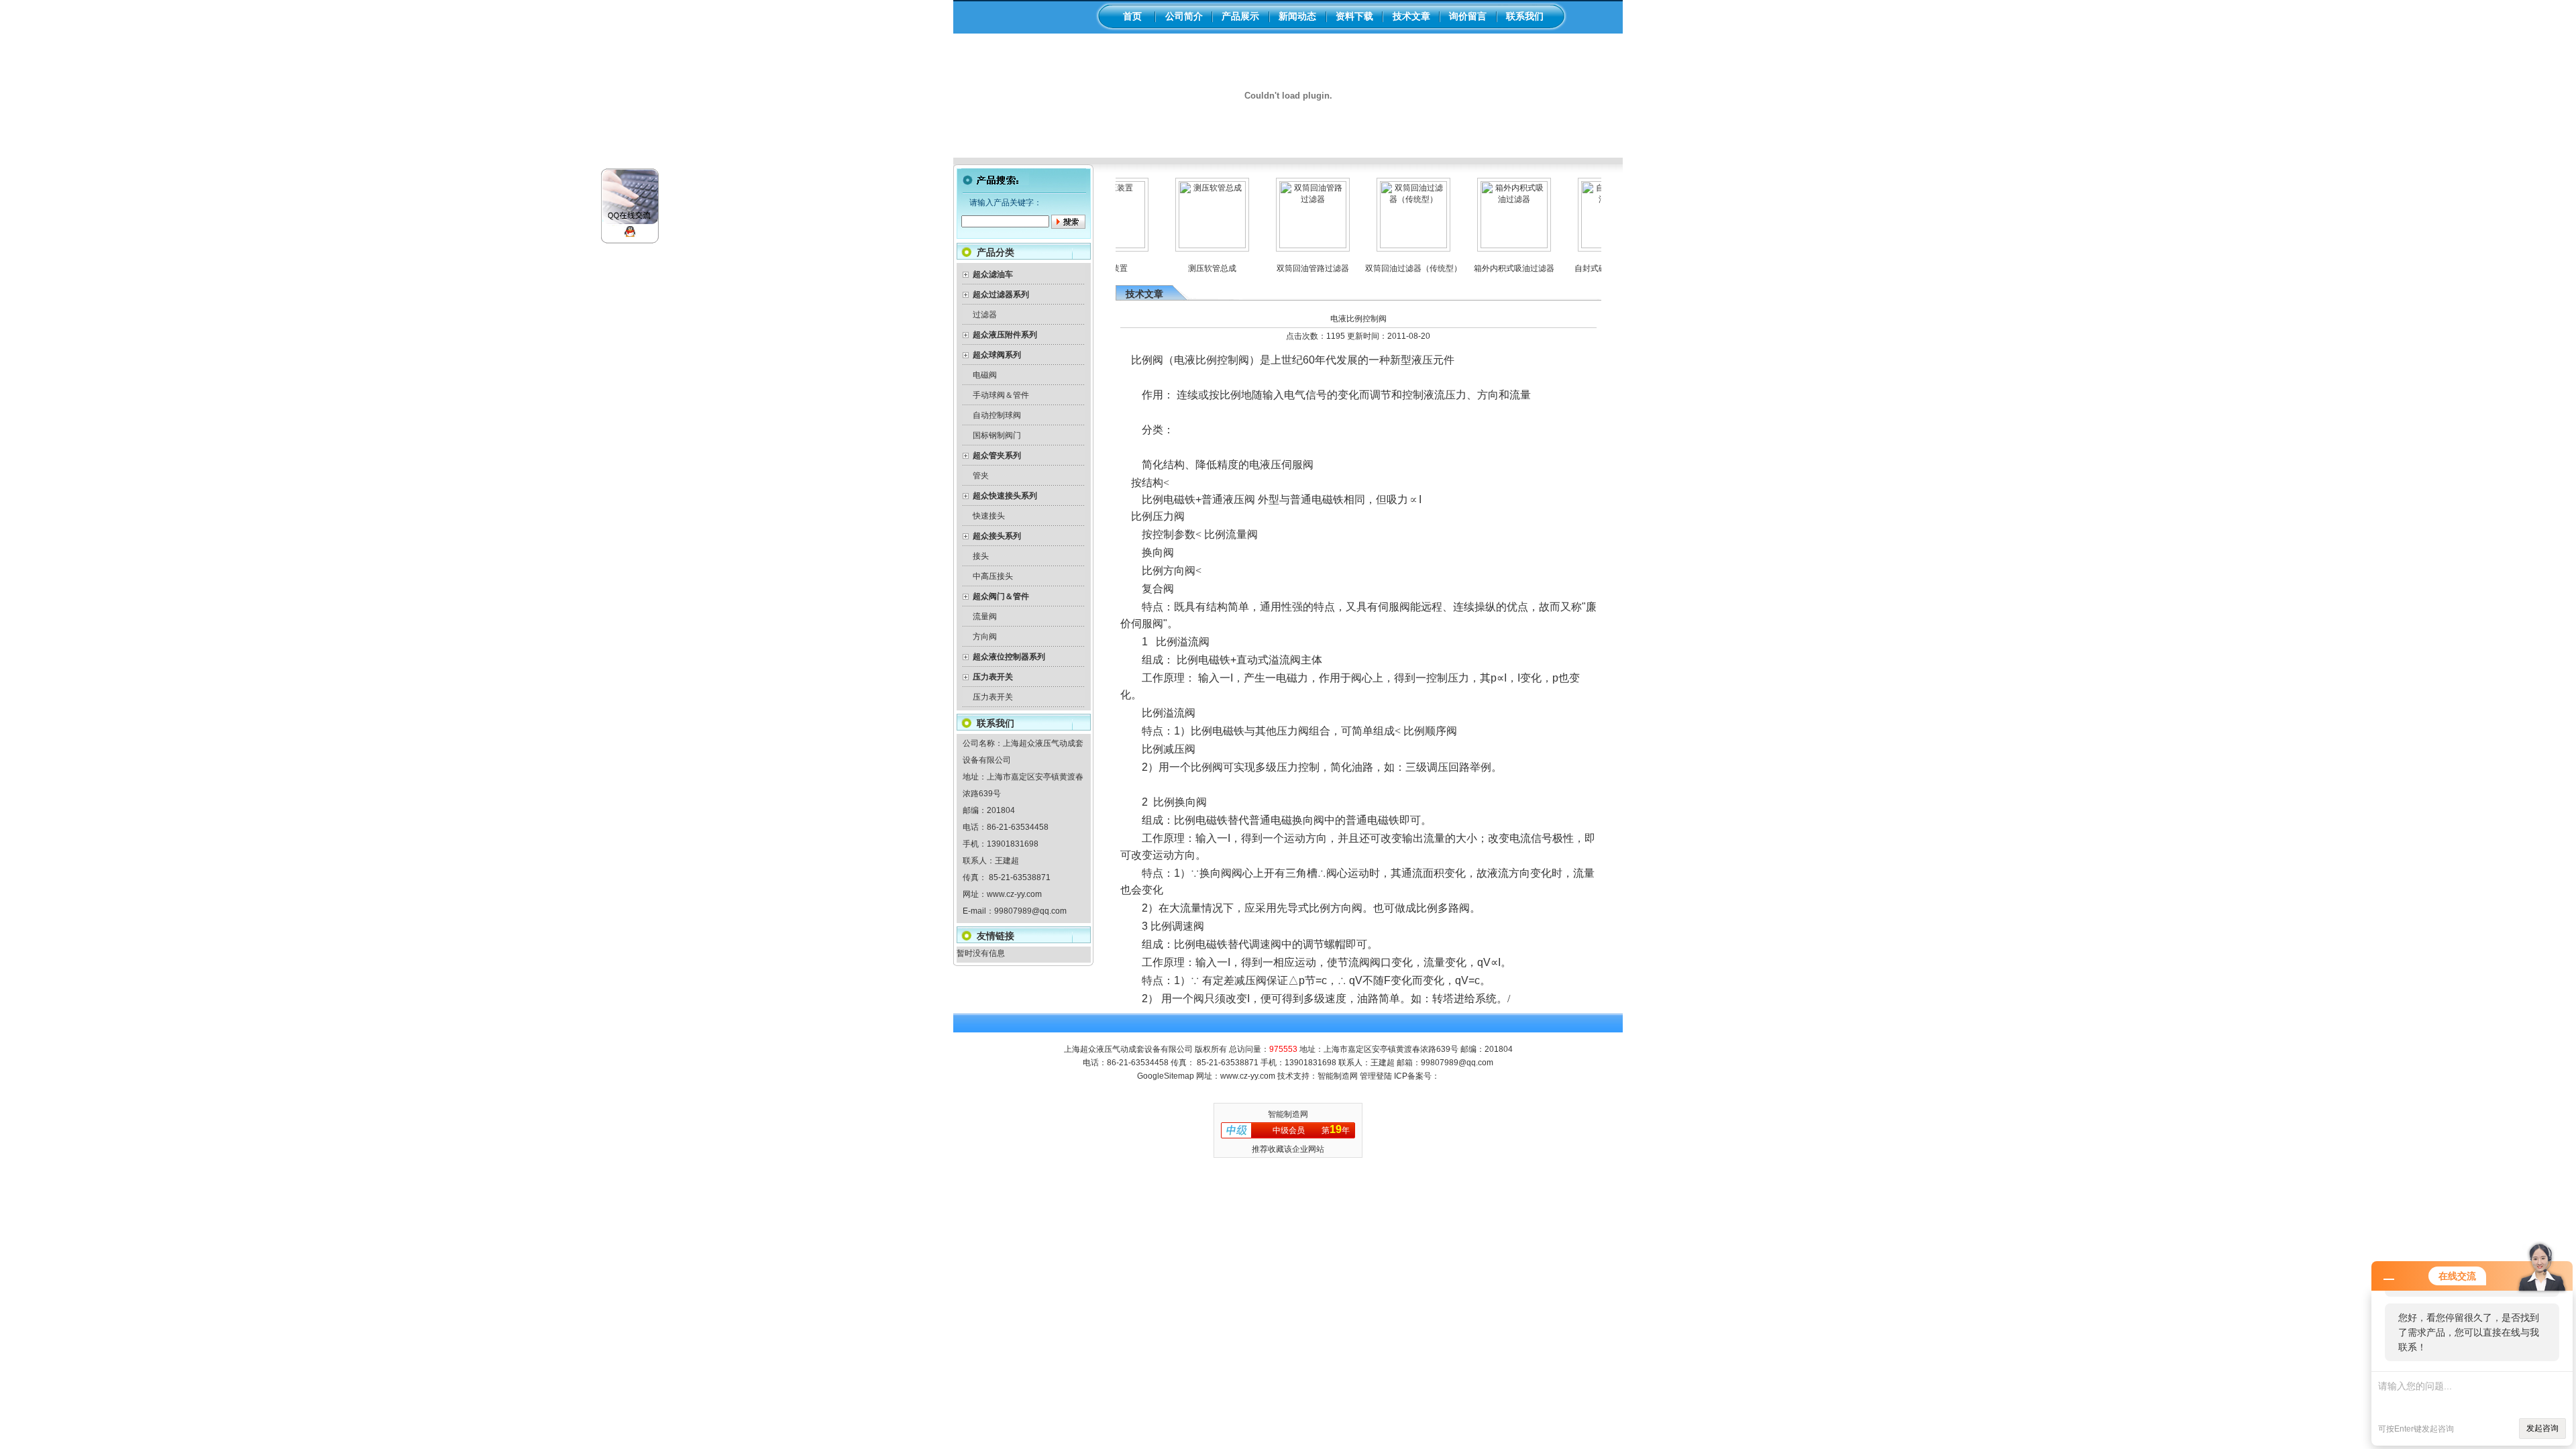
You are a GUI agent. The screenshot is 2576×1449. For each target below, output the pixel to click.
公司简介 (1184, 16)
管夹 (981, 476)
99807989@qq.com (1030, 911)
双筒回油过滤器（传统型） (1384, 268)
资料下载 (1354, 16)
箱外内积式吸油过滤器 (1485, 268)
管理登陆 (1376, 1076)
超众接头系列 (997, 536)
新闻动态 (1297, 16)
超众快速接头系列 (1005, 496)
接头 (981, 556)
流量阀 (985, 616)
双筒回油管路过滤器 (1283, 268)
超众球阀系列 (997, 355)
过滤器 (985, 315)
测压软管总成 (1183, 268)
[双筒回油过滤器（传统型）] (1384, 246)
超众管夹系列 (997, 455)
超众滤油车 (993, 274)
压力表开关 (993, 677)
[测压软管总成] (1183, 246)
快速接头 (989, 516)
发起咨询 (2542, 1428)
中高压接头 (993, 576)
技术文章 (1411, 16)
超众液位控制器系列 (1009, 657)
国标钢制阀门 (997, 435)
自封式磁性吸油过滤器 (1585, 268)
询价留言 (1468, 16)
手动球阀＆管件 (1001, 395)
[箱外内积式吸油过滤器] (1485, 246)
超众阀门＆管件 (1001, 596)
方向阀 (985, 637)
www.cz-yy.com (1014, 894)
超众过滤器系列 (1001, 294)
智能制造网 (1338, 1076)
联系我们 (1525, 16)
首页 (1132, 16)
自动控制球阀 (997, 415)
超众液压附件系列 (1005, 335)
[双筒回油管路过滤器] (1283, 246)
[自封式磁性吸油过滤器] (1585, 246)
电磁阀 (985, 375)
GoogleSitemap (1166, 1076)
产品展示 (1240, 16)
